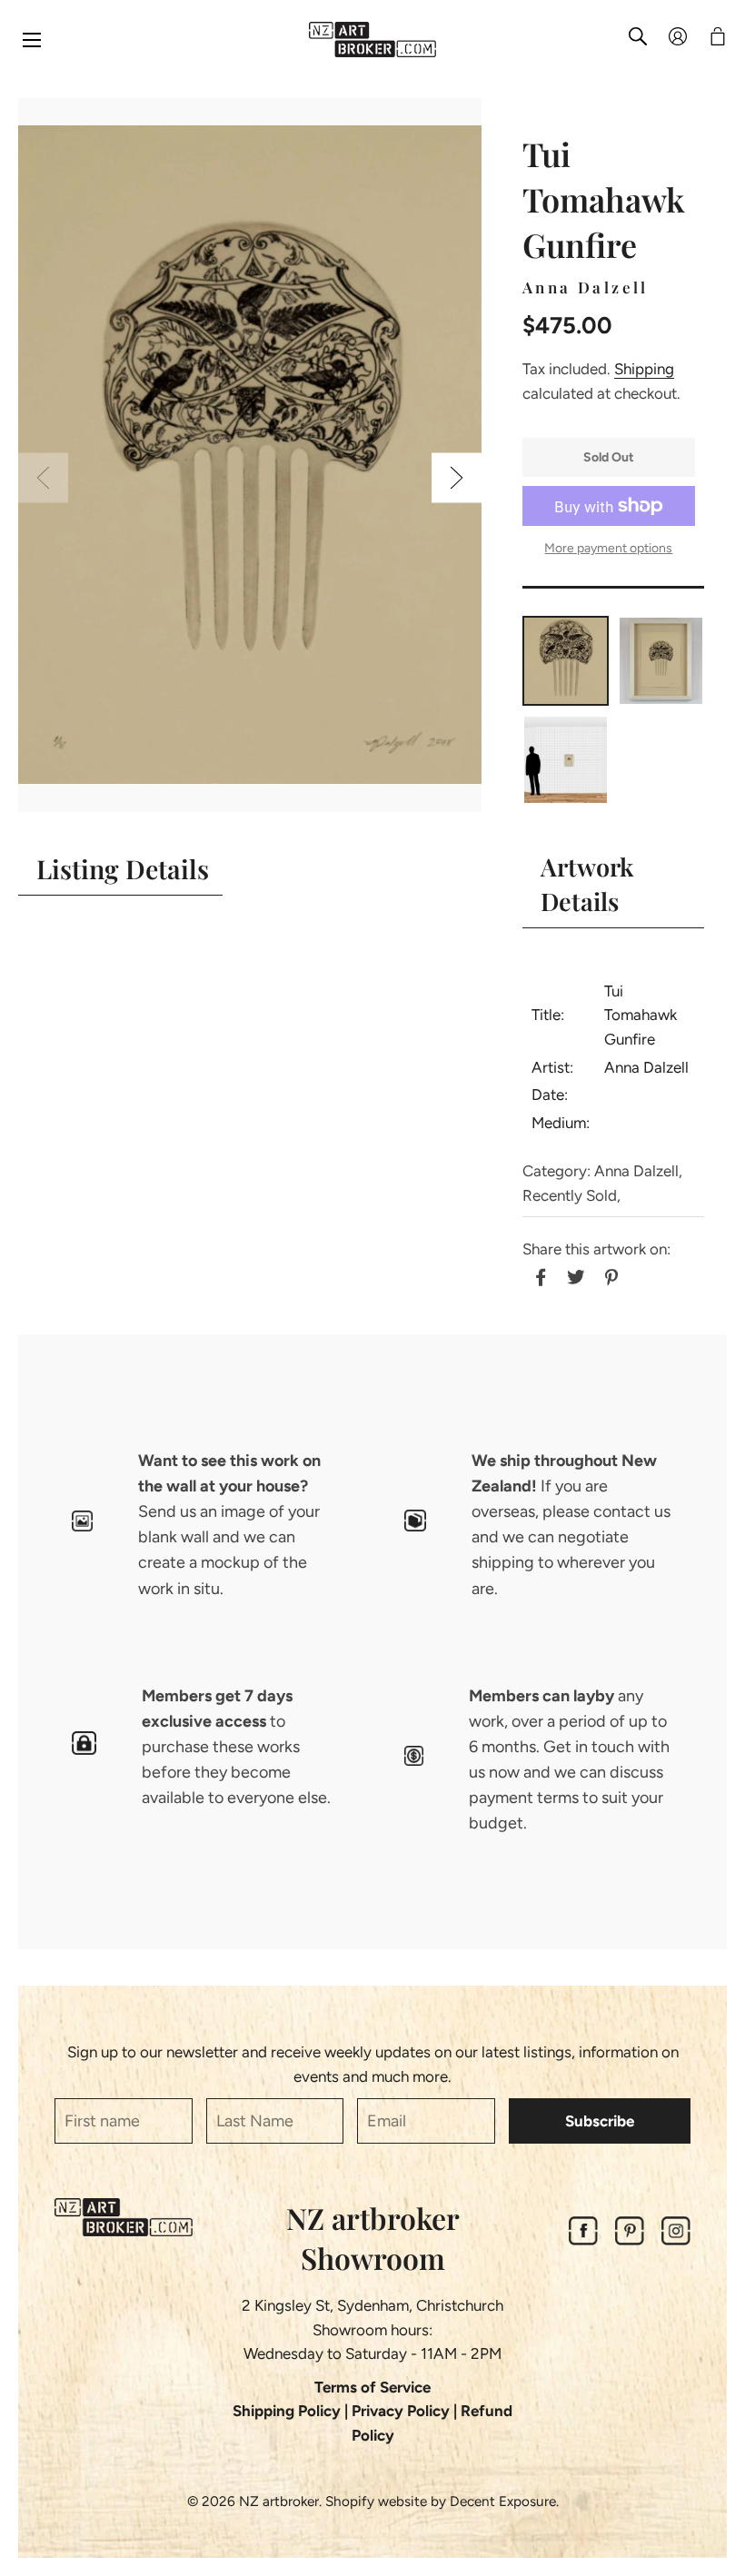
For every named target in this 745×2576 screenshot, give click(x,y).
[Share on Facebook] (538, 1274)
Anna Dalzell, (638, 1171)
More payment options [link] (608, 548)
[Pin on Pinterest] (609, 1274)
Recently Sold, (571, 1195)
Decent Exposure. (504, 2501)
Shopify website (376, 2501)
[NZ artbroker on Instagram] (676, 2240)
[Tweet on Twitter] (574, 1274)
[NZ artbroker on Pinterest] (630, 2240)
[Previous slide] (43, 477)
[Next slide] (457, 477)
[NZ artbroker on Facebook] (583, 2240)
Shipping (644, 369)
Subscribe (600, 2121)
